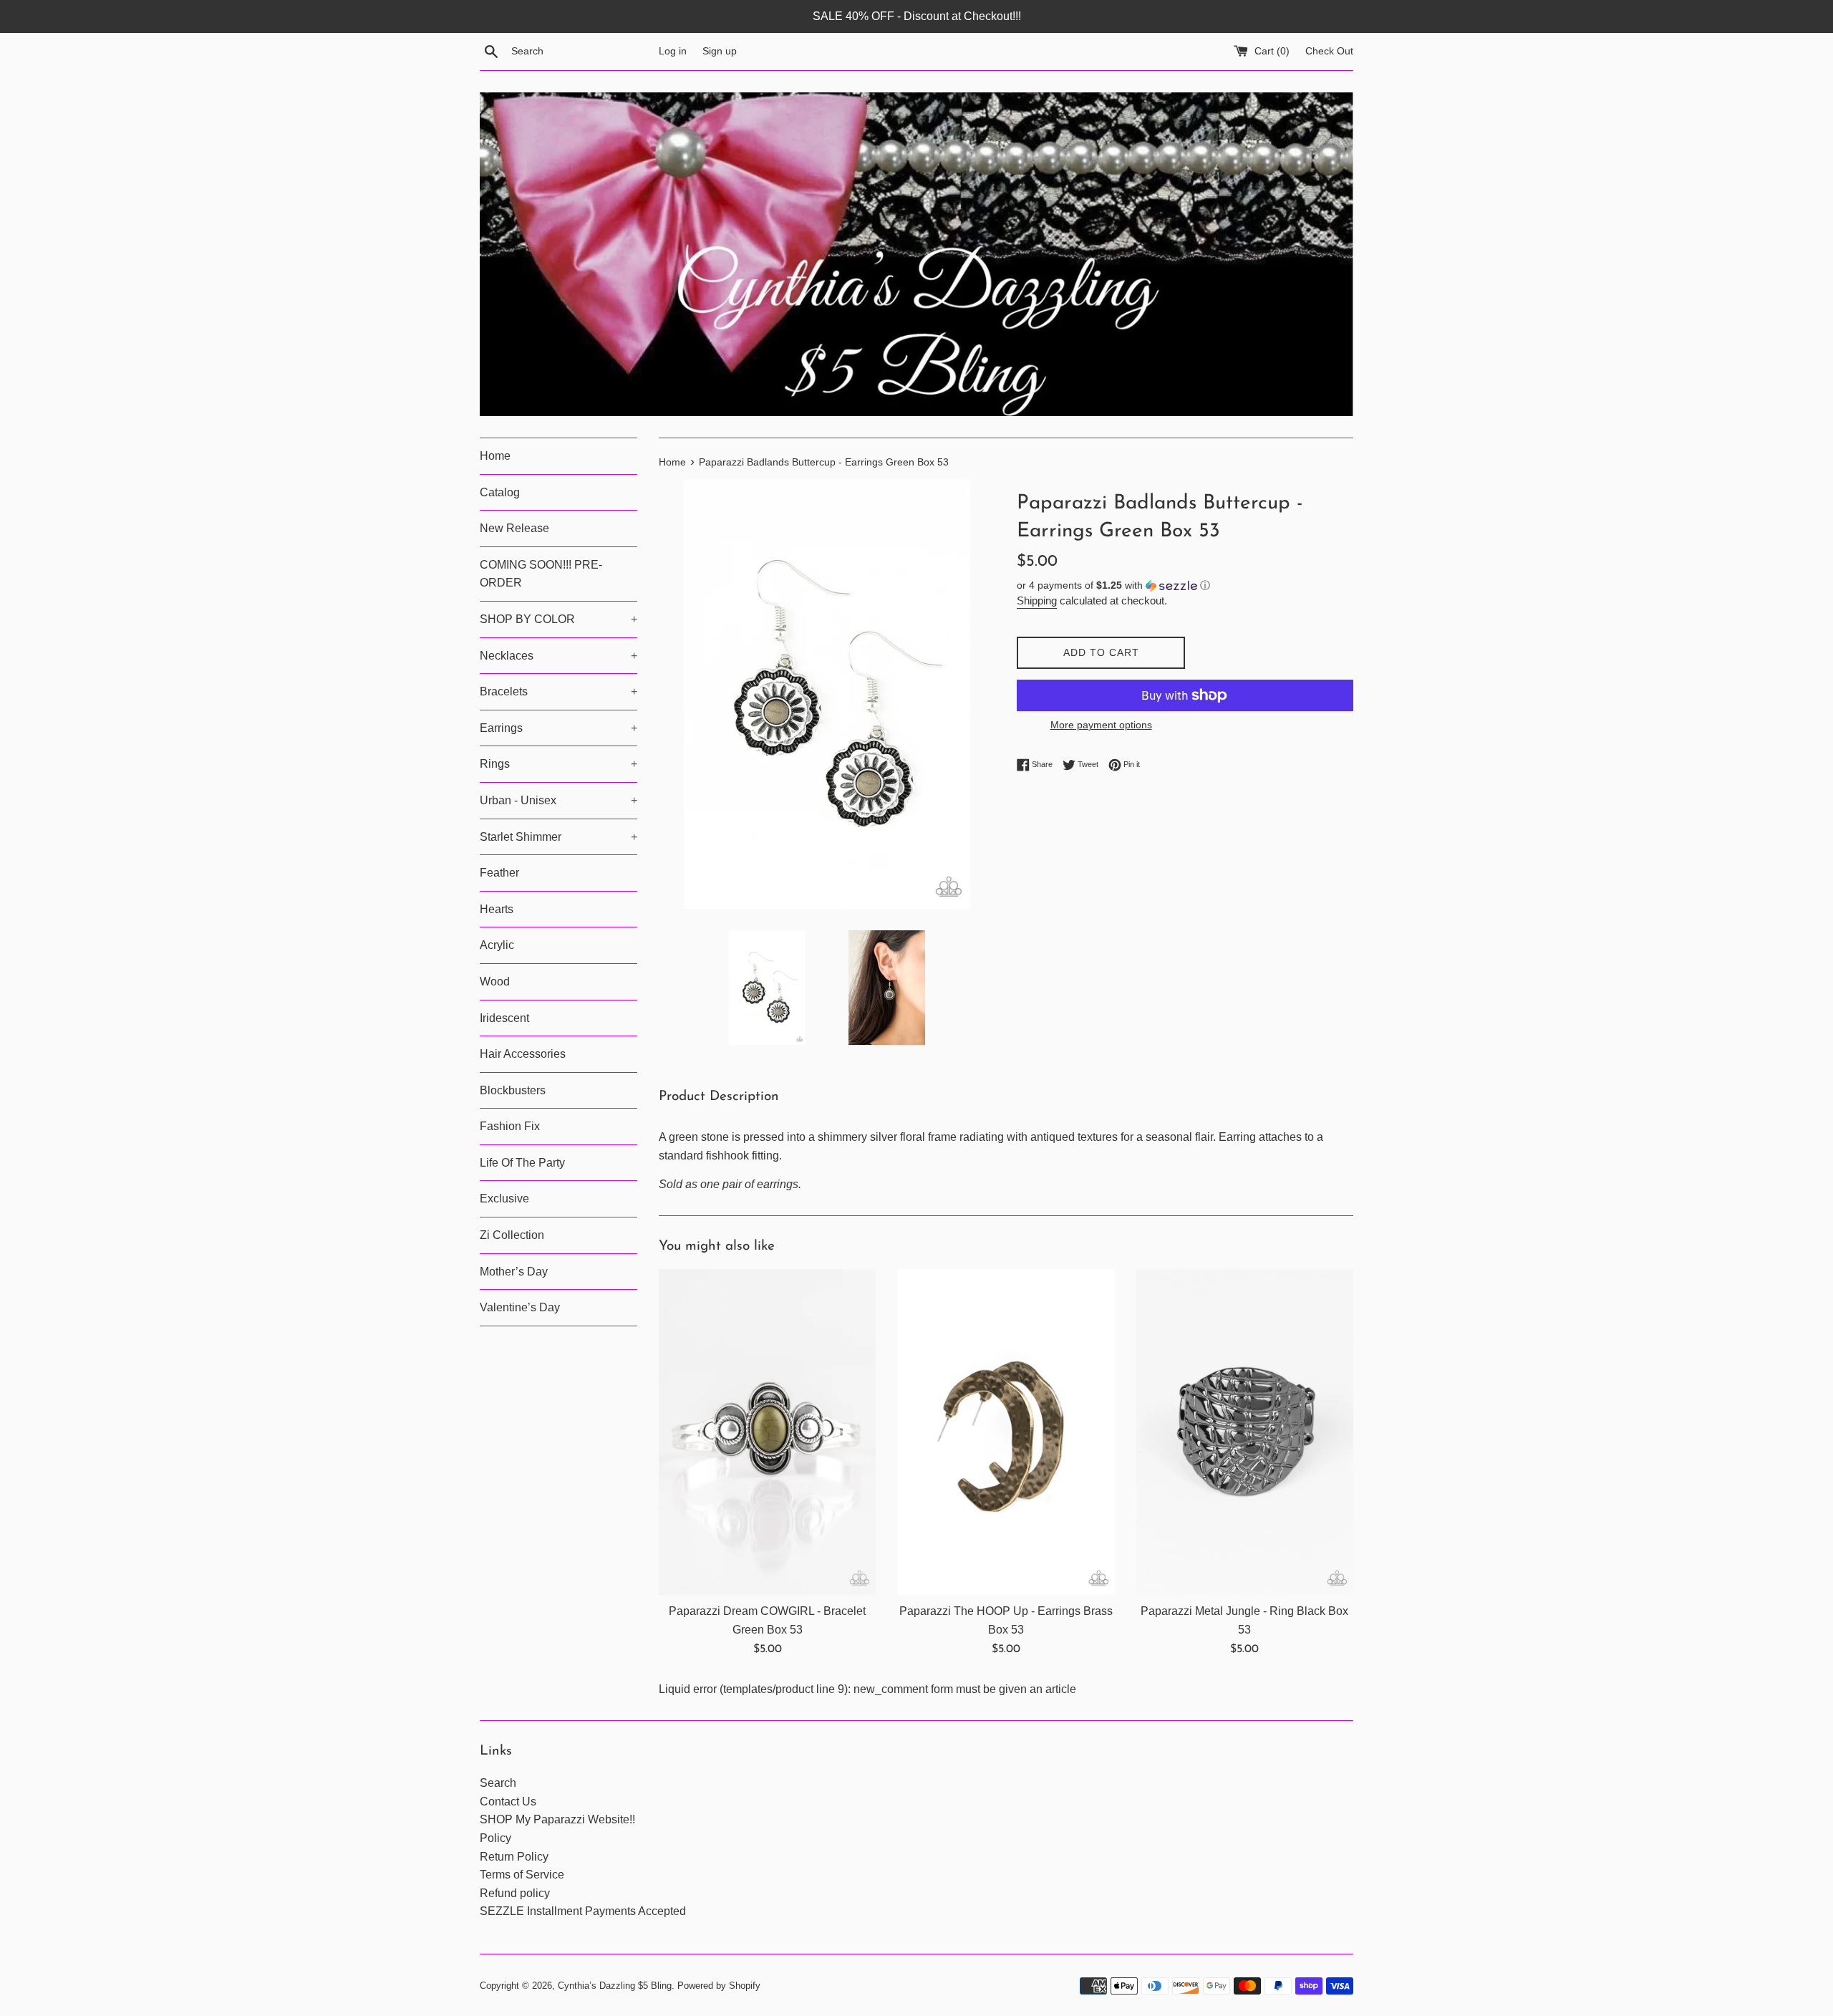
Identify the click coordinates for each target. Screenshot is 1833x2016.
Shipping (1037, 601)
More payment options (1101, 725)
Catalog (500, 492)
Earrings (558, 728)
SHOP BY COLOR (558, 619)
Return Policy (514, 1857)
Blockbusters (513, 1090)
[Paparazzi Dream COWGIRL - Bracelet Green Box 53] (767, 1432)
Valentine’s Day (520, 1307)
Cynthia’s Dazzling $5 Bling (615, 1986)
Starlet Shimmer (558, 837)
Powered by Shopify (719, 1986)
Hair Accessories (523, 1054)
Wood (495, 982)
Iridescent (504, 1018)
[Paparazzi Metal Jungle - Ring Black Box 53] (1245, 1432)
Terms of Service (522, 1875)
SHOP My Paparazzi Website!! (557, 1819)
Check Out (1329, 51)
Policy (495, 1838)
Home (495, 456)
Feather (499, 873)
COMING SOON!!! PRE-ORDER (541, 574)
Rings (558, 764)
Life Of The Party (522, 1163)
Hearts (497, 909)
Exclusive (504, 1198)
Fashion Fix (510, 1126)
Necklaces (558, 656)
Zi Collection (512, 1235)
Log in (673, 51)
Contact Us (508, 1802)
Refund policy (515, 1893)
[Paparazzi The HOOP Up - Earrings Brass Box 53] (1006, 1432)
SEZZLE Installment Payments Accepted (583, 1911)
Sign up (720, 51)
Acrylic (497, 945)
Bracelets (558, 691)
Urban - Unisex (558, 800)
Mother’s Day (514, 1272)
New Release (514, 528)
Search (498, 1783)
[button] (1185, 585)
